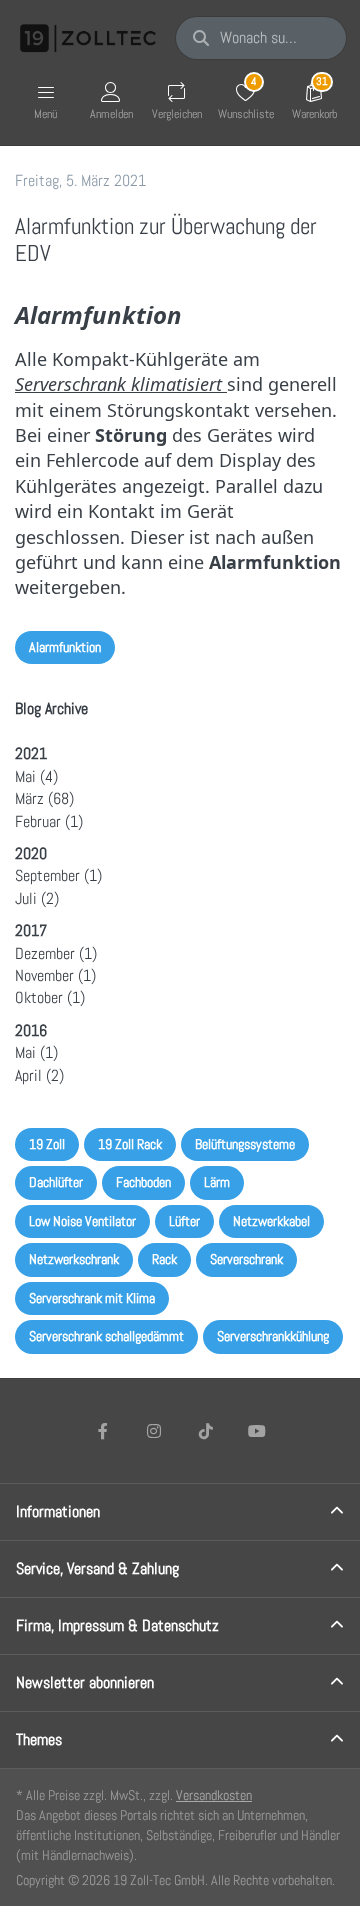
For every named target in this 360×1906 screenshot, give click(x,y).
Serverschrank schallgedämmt (106, 1336)
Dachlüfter (56, 1182)
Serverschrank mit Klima (92, 1298)
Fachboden (143, 1182)
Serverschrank (246, 1259)
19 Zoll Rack (130, 1144)
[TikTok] (206, 1431)
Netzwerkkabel (271, 1221)
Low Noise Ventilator (82, 1221)
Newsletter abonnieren (85, 1682)
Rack (164, 1259)
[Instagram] (154, 1431)
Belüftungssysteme (245, 1144)
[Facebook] (103, 1431)
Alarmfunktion (65, 647)
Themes (39, 1739)
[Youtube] (258, 1431)
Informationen (58, 1511)
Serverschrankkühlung (273, 1336)
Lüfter (184, 1221)
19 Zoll (47, 1144)
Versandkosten (214, 1795)
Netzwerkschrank (74, 1259)
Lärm (217, 1182)
